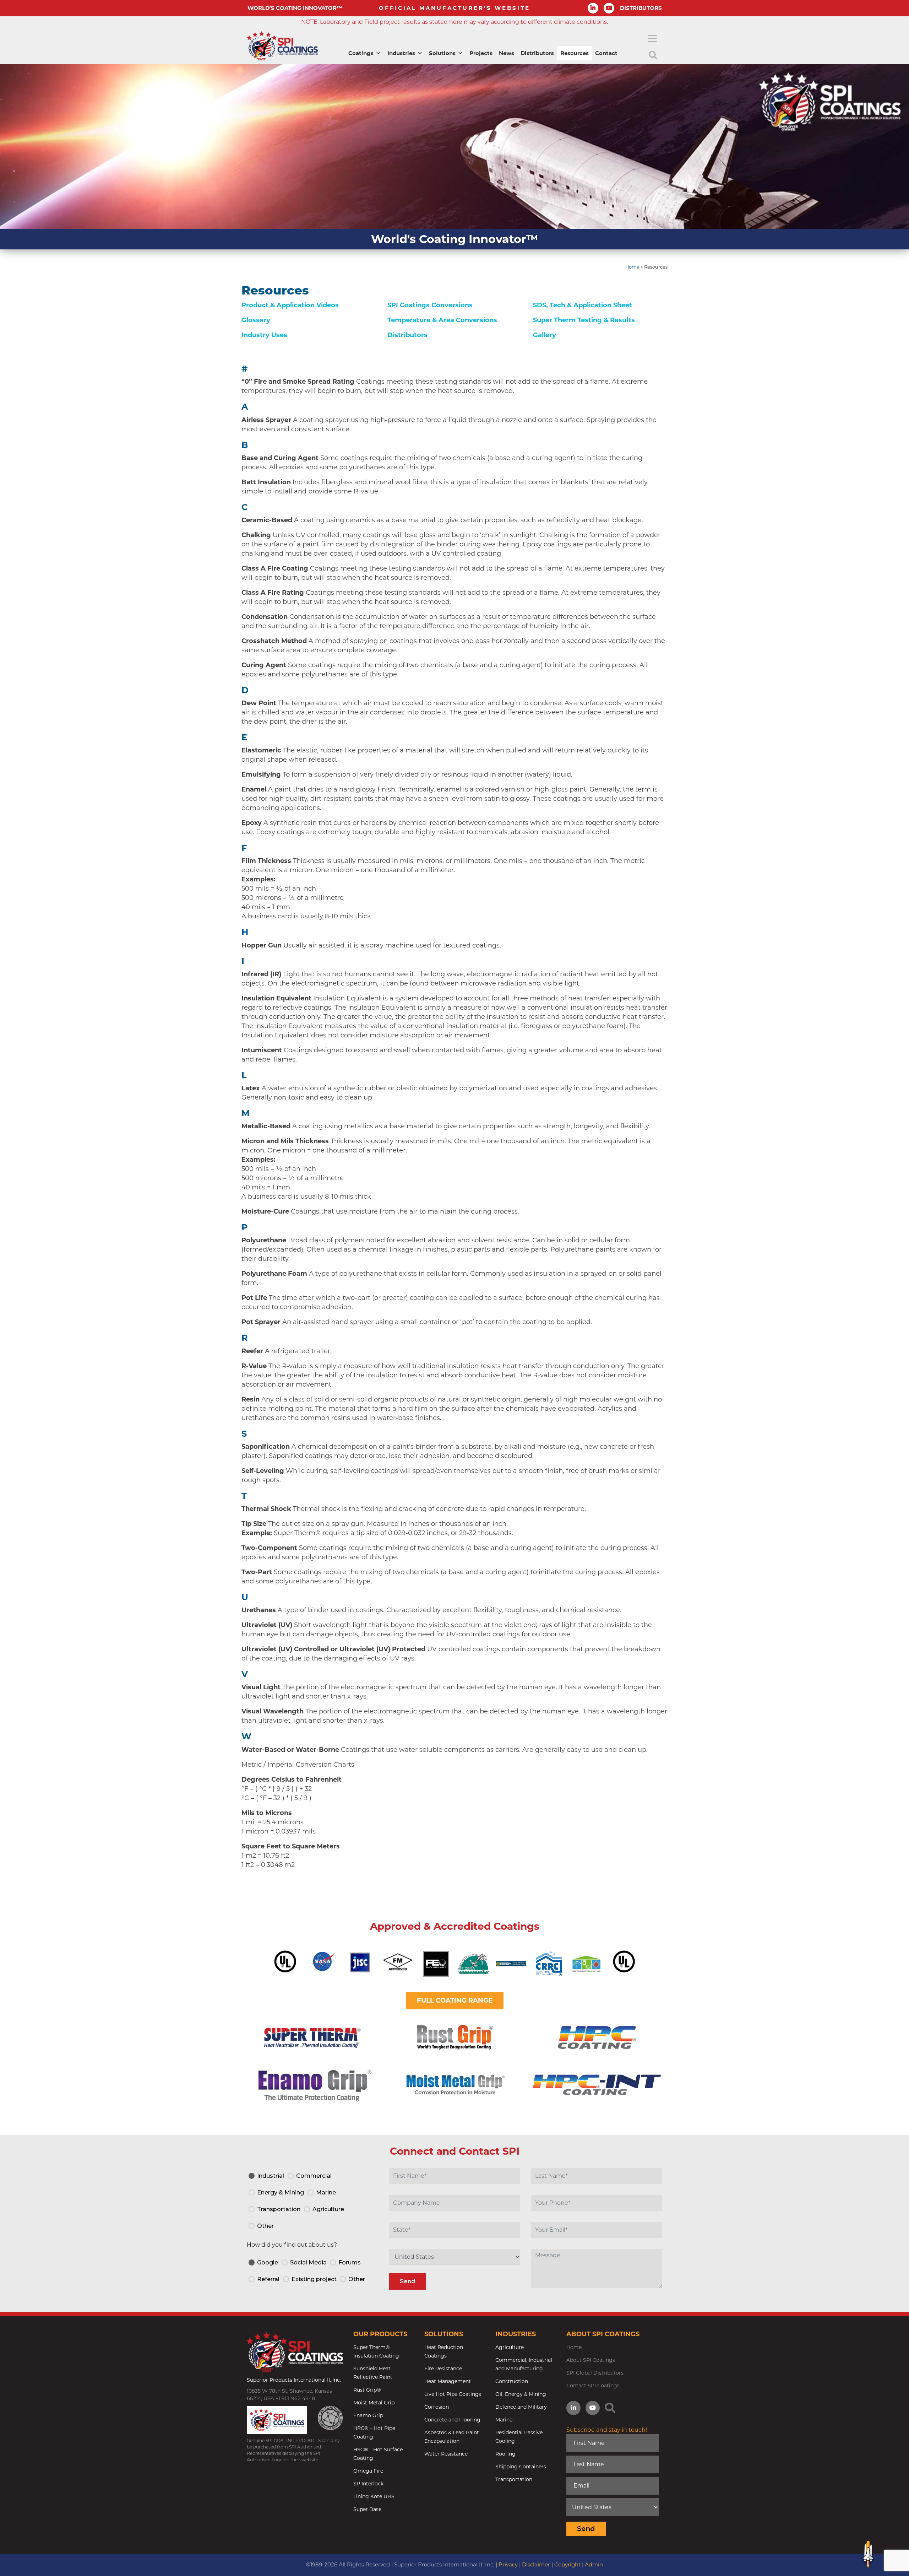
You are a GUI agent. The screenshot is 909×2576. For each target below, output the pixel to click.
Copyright (567, 2564)
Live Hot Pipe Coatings (453, 2394)
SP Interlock (368, 2484)
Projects (481, 53)
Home (632, 267)
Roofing (505, 2454)
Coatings (361, 53)
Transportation (514, 2479)
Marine (504, 2420)
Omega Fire (368, 2471)
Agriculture (510, 2347)
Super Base (367, 2509)
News (507, 53)
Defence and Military (521, 2407)
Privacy (508, 2564)
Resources (575, 53)
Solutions (442, 53)
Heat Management (448, 2381)
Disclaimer (536, 2564)
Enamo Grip (368, 2415)
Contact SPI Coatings (593, 2386)
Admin (594, 2564)
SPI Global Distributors (595, 2373)
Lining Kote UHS (374, 2496)
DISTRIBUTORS (641, 8)
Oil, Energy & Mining (521, 2394)
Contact (606, 53)
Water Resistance (446, 2454)
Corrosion (437, 2407)
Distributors (537, 53)
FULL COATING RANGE (455, 2000)
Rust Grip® (367, 2390)
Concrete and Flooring (452, 2420)
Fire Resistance (443, 2369)
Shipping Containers (521, 2467)
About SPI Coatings (591, 2360)
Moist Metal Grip (374, 2403)
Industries (401, 53)
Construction (512, 2381)
